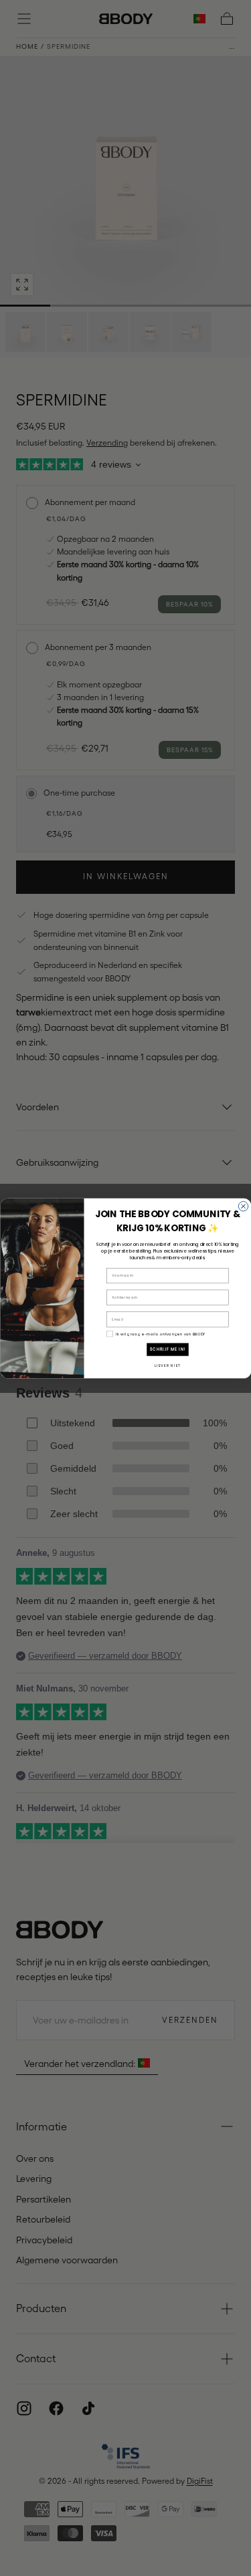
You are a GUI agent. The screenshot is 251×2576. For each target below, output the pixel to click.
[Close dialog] (243, 1206)
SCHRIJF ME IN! (168, 1349)
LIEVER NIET (167, 1365)
